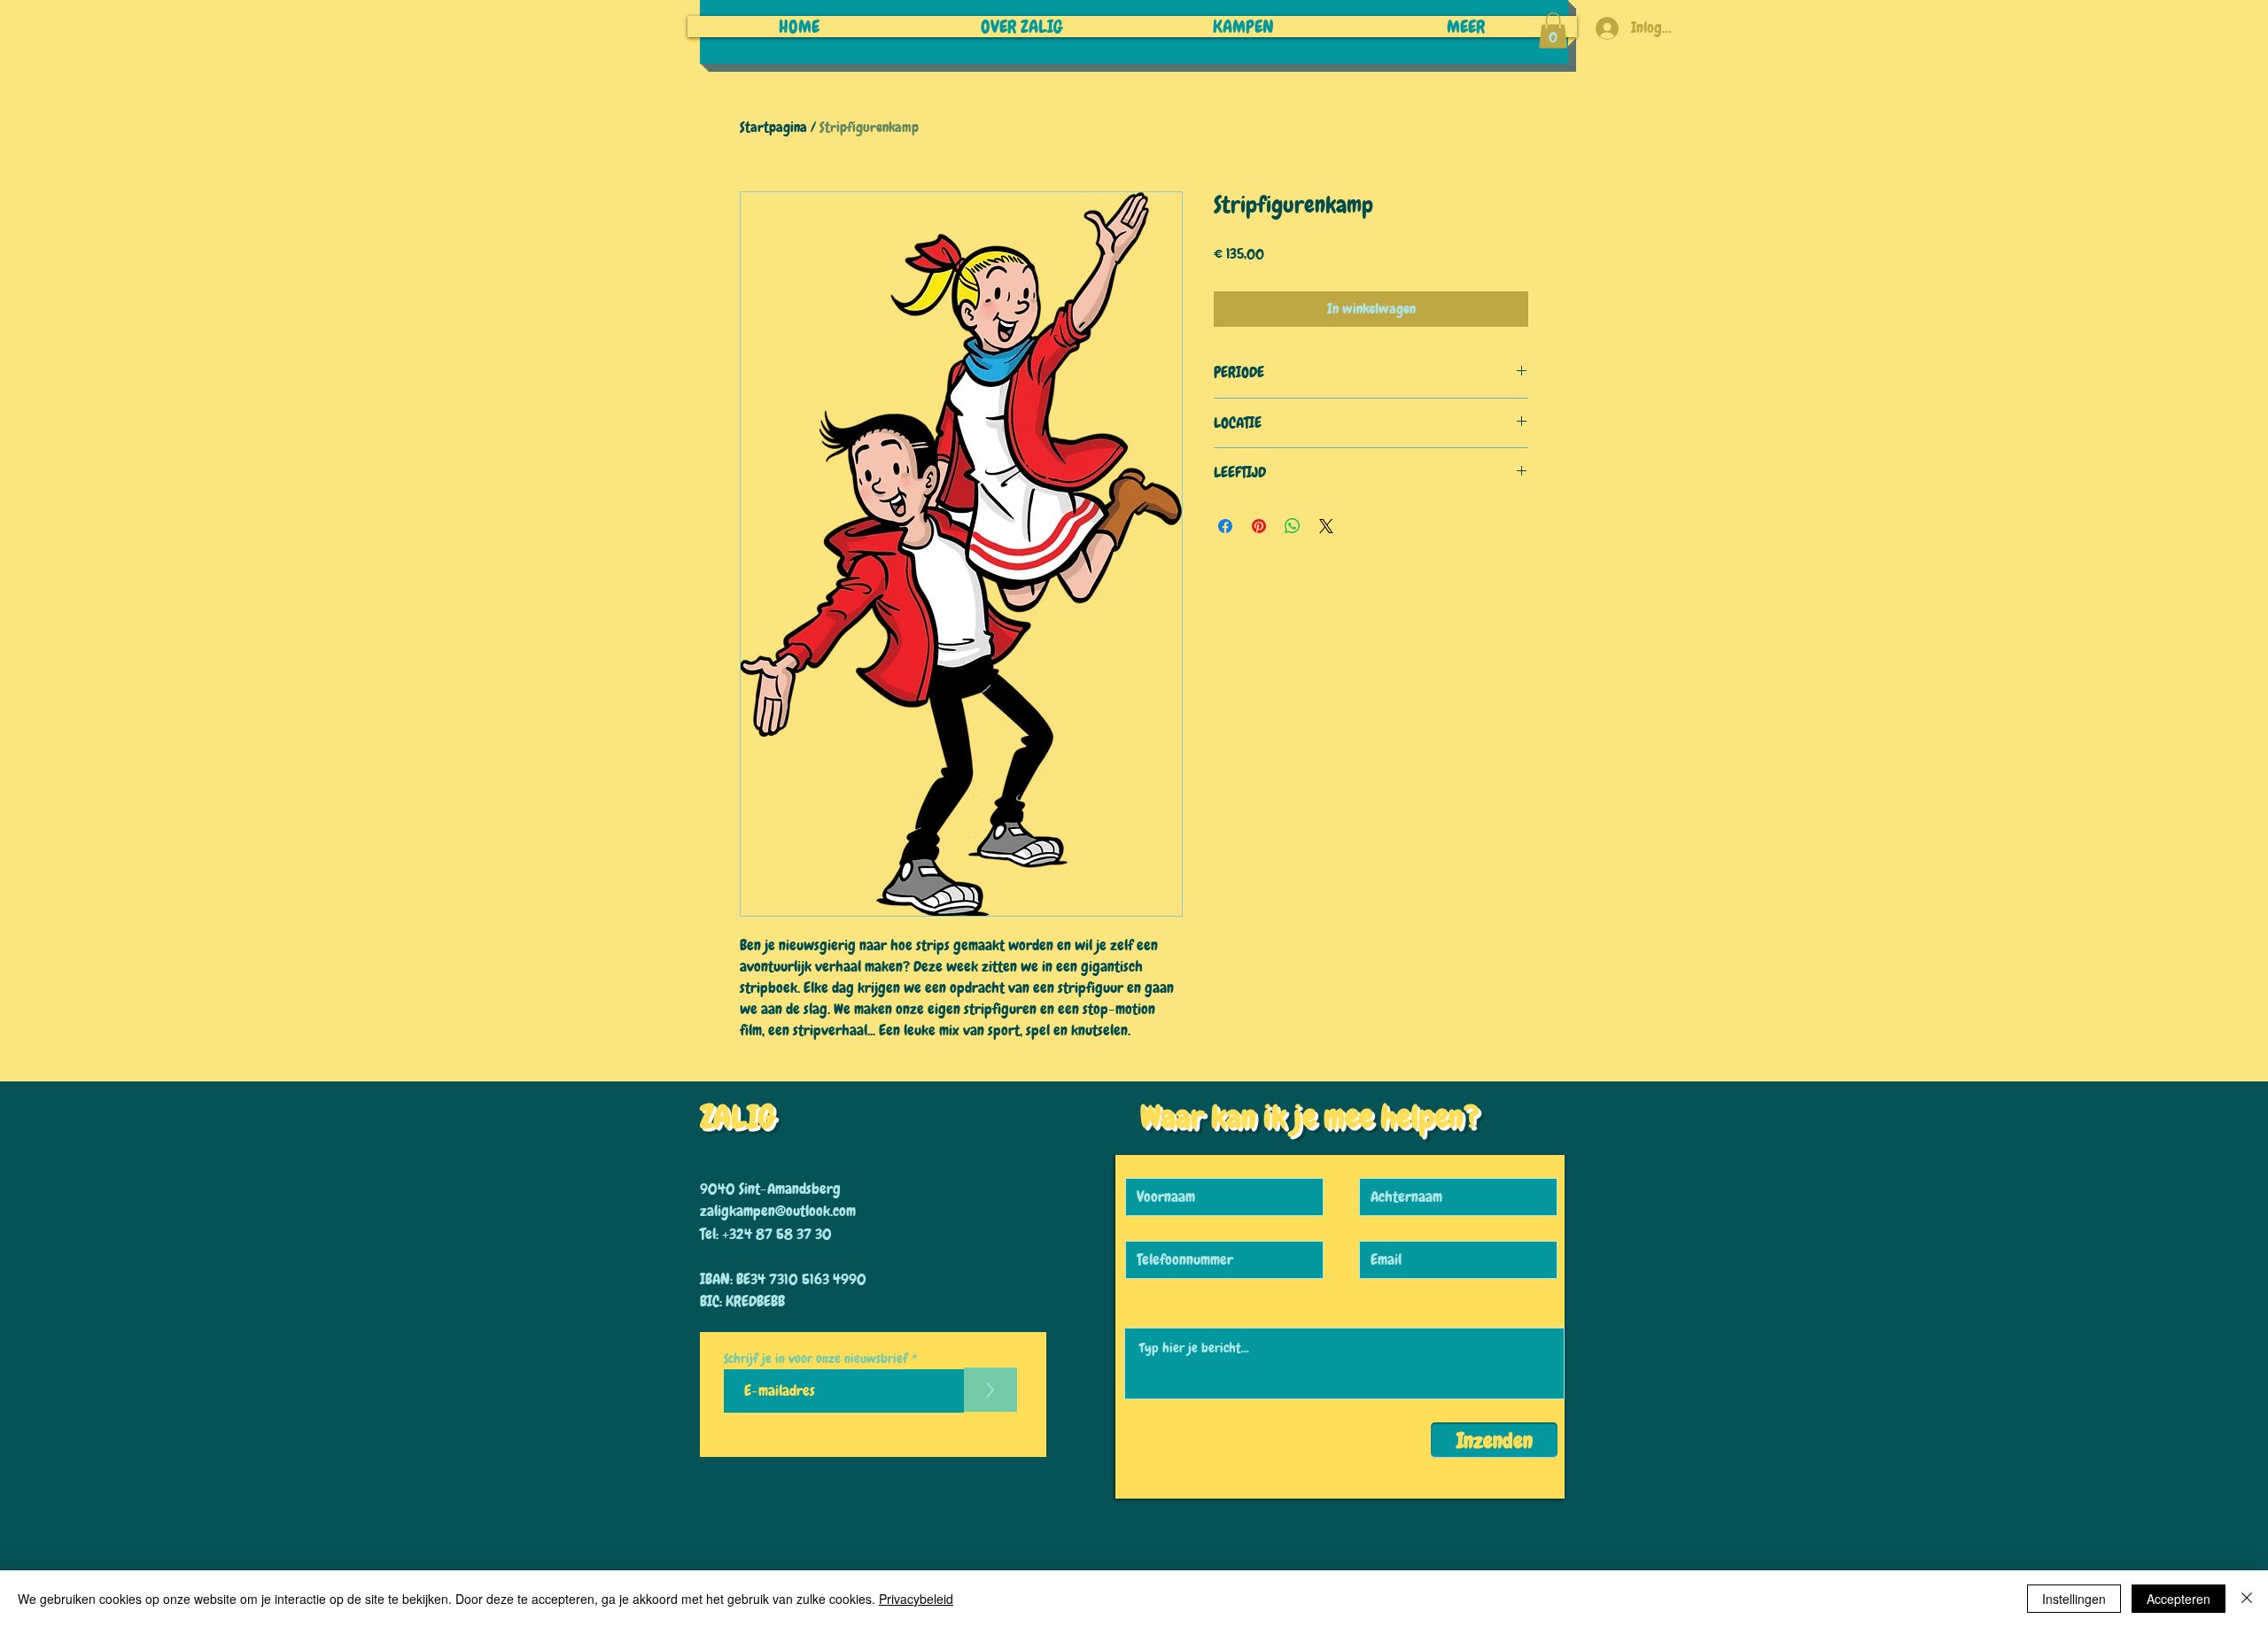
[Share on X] (1326, 526)
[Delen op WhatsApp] (1293, 526)
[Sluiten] (2247, 1599)
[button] (1553, 31)
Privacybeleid (916, 1599)
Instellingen (2074, 1599)
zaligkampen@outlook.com (778, 1211)
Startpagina (773, 127)
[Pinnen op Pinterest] (1259, 526)
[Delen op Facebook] (1225, 526)
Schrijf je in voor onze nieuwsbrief (816, 1359)
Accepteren (2179, 1599)
